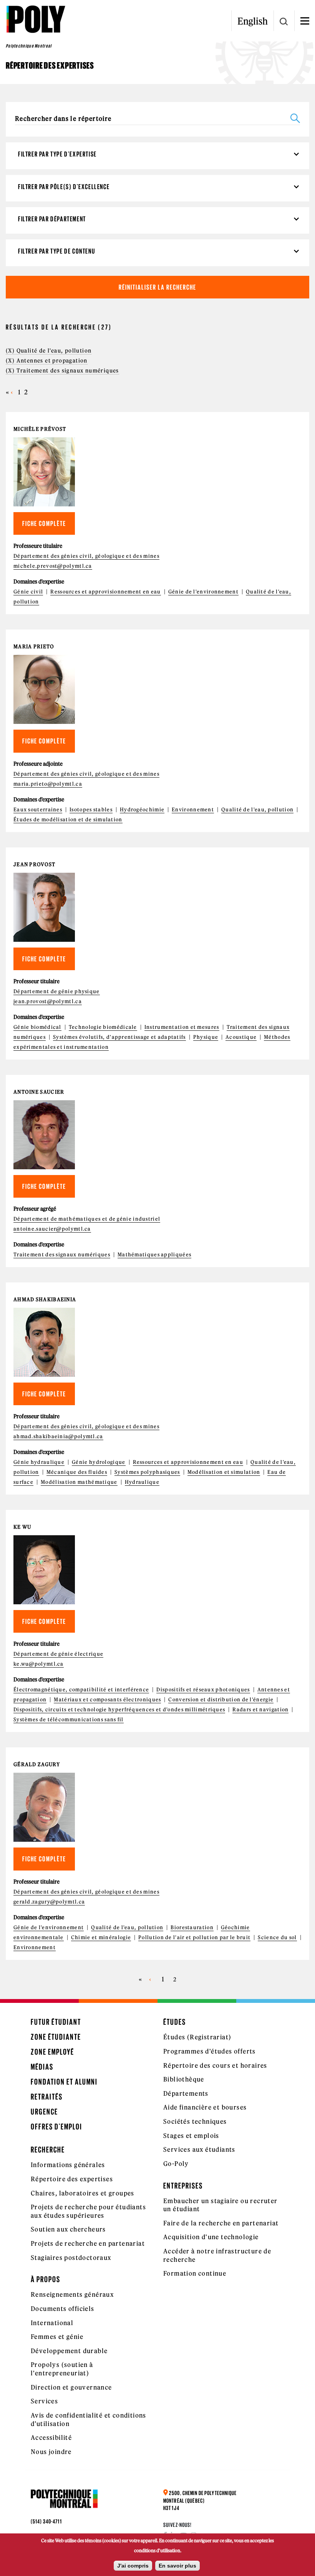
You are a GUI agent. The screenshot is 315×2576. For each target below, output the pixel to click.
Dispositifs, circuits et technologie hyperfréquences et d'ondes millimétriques (119, 1710)
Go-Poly (176, 2164)
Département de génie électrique (58, 1654)
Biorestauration (192, 1927)
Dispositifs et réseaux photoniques (203, 1690)
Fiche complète (44, 523)
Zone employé (52, 2052)
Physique (206, 1037)
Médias (42, 2067)
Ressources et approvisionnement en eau (105, 592)
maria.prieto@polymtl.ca (48, 784)
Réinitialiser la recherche (157, 287)
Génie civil (28, 592)
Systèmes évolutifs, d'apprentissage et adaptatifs (119, 1037)
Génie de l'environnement (203, 592)
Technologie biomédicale (103, 1027)
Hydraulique (142, 1482)
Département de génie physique (57, 991)
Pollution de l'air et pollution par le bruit (194, 1937)
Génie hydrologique (99, 1462)
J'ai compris (133, 2566)
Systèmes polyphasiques (147, 1472)
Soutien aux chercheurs (68, 2229)
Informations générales (68, 2165)
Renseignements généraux (72, 2294)
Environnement (193, 810)
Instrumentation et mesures (182, 1027)
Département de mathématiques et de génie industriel (87, 1219)
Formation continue (195, 2273)
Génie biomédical (37, 1027)
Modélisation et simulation (224, 1472)
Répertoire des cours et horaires (215, 2065)
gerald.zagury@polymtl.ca (49, 1902)
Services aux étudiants (199, 2149)
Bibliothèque (184, 2079)
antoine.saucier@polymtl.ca (52, 1229)
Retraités (47, 2097)
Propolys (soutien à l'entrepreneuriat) (62, 2369)
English (253, 21)
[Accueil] (36, 19)
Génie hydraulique (39, 1462)
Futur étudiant (56, 2022)
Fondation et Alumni (64, 2082)
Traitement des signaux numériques (62, 1255)
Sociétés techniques (195, 2121)
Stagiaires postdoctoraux (71, 2258)
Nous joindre (51, 2452)
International (52, 2323)
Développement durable (69, 2351)
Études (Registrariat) (197, 2037)
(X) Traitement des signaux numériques (62, 371)
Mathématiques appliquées (154, 1255)
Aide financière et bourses (205, 2107)
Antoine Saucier (39, 1092)
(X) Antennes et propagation (47, 361)
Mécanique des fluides (77, 1472)
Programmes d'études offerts (210, 2051)
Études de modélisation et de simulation (68, 820)
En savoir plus (177, 2566)
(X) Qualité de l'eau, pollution (49, 351)
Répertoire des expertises (72, 2179)
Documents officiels (63, 2309)
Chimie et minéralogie (101, 1937)
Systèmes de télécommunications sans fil (69, 1720)
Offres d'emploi (56, 2127)
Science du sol (277, 1937)
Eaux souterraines (38, 810)
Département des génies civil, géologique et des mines (86, 556)
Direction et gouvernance (71, 2387)
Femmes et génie (57, 2337)
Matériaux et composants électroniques (107, 1700)
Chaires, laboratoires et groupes (83, 2193)
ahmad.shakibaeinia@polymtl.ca (58, 1436)
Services (44, 2401)
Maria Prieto (34, 647)
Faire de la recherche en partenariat (221, 2223)
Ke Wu (22, 1527)
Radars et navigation (260, 1710)
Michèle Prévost (40, 429)
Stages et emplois (191, 2136)
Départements (186, 2093)
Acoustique (241, 1037)
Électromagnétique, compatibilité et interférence (81, 1690)
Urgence (44, 2112)
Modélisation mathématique (79, 1482)
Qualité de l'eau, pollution (257, 810)
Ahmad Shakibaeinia (45, 1300)
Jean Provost (35, 864)
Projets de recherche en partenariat (88, 2243)
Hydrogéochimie (142, 810)
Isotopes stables (91, 810)
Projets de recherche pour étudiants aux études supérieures (88, 2211)
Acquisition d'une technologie (211, 2237)
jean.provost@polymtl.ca (48, 1001)
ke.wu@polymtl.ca (39, 1664)
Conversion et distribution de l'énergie (221, 1700)
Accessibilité (51, 2438)
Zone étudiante (56, 2037)
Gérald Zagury (37, 1764)
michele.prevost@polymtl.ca (53, 566)
